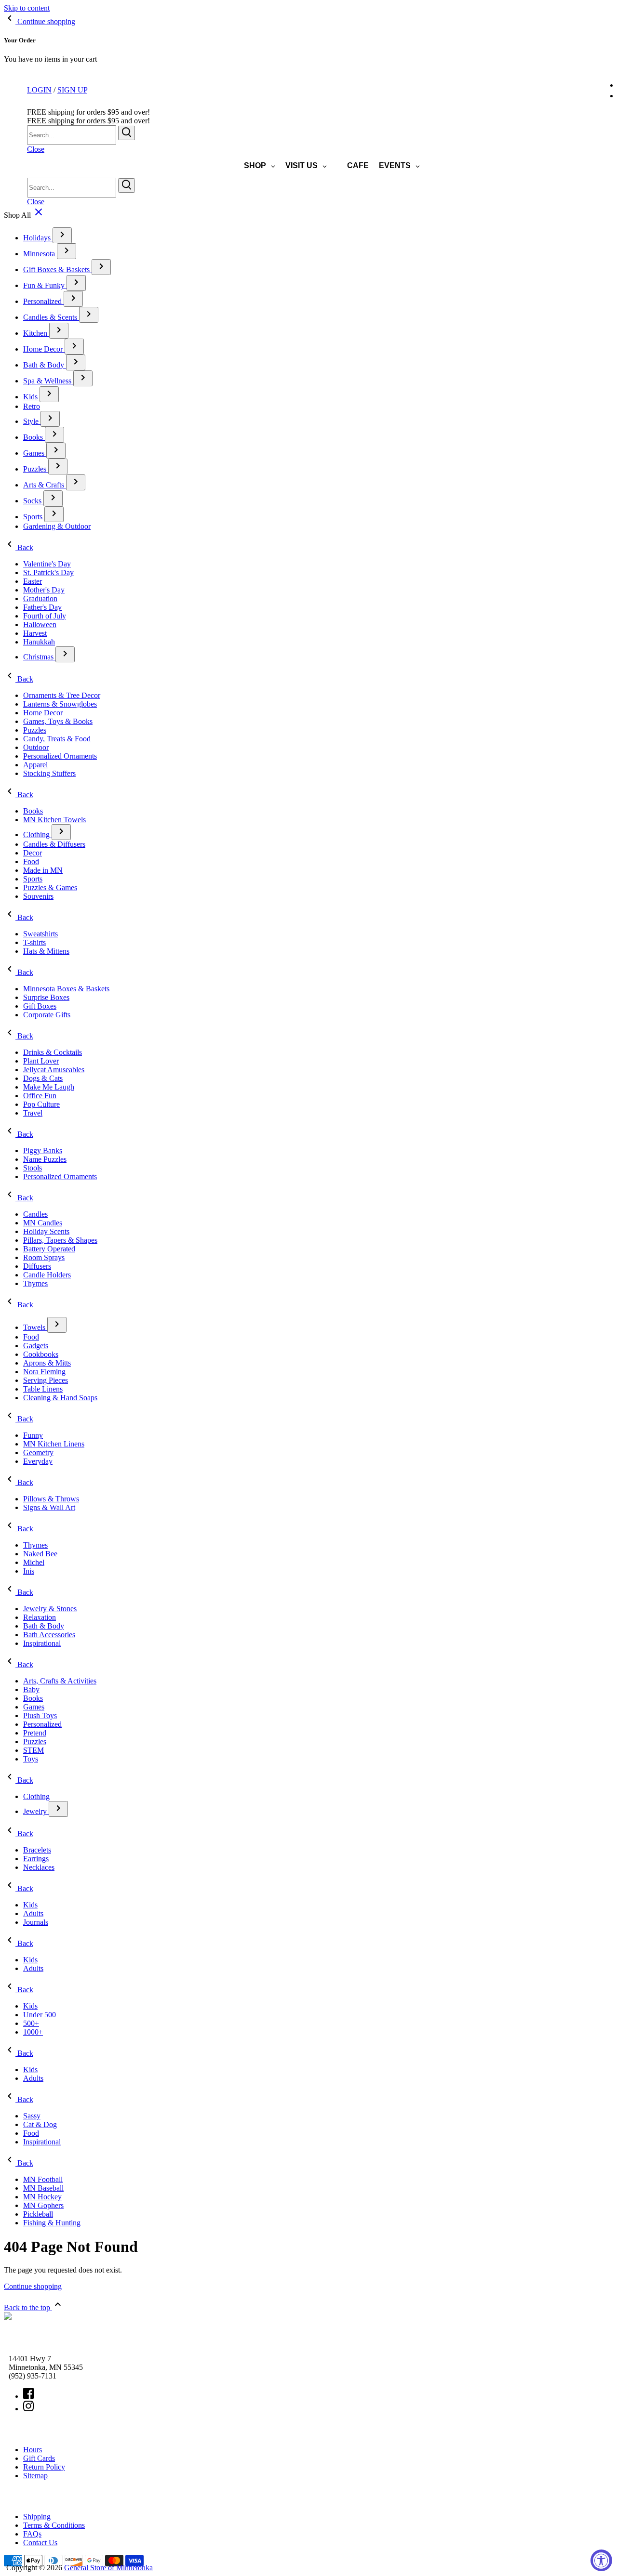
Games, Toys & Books (58, 721)
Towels (35, 1327)
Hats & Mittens (46, 951)
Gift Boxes (40, 1006)
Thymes (35, 1283)
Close (36, 149)
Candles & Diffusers (54, 844)
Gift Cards (39, 2458)
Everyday (38, 1461)
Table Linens (43, 1389)
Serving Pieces (46, 1380)
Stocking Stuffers (49, 773)
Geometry (38, 1452)
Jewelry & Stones (50, 1609)
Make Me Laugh (49, 1087)
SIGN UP (72, 90)
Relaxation (40, 1617)
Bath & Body (45, 365)
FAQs (32, 2534)
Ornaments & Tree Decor (62, 695)
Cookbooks (41, 1354)
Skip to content (27, 8)
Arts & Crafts (45, 485)
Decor (33, 853)
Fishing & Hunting (52, 2223)
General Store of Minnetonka (108, 2568)
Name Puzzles (45, 1159)
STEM (34, 1750)
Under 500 (40, 2015)
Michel (34, 1562)
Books (34, 437)
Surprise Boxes (46, 997)
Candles (35, 1214)
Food (31, 861)
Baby (31, 1689)
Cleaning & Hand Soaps (60, 1398)
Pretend (35, 1733)
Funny (33, 1435)
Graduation (40, 598)
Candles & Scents (51, 317)
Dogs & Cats (43, 1078)
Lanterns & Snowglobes (60, 704)
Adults (33, 1913)
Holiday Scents (46, 1231)
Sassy (32, 2116)
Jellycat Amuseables (54, 1070)
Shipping (37, 2517)
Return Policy (44, 2467)
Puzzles (36, 469)
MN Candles (43, 1223)
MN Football (43, 2179)
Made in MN (43, 870)
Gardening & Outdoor (57, 526)
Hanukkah (39, 642)
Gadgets (36, 1346)
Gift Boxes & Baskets (57, 269)
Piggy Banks (43, 1150)
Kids (31, 397)
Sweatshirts (40, 934)
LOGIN (39, 90)
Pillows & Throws (51, 1499)
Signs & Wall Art (49, 1507)
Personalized (43, 301)
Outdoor (36, 747)
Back (24, 547)
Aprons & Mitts (47, 1363)
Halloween (40, 624)
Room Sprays (44, 1257)
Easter (33, 581)
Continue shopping (33, 2286)
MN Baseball (43, 2188)
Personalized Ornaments (60, 756)
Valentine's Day (47, 564)
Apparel (35, 765)
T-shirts (34, 942)
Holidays (38, 238)
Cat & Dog (40, 2124)
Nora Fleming (44, 1372)
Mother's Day (44, 590)
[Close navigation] (39, 215)
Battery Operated (49, 1249)
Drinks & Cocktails (53, 1052)
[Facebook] (28, 2396)
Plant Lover (41, 1061)
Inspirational (42, 1643)
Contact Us (40, 2543)
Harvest (35, 633)
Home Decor (44, 349)
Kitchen (36, 333)
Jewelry (36, 1811)
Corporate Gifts (47, 1015)
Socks (33, 501)
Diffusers (37, 1266)
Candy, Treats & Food (57, 739)
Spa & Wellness (48, 381)
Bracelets (37, 1850)
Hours (33, 2450)
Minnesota (40, 254)
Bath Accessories (49, 1635)
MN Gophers (43, 2205)
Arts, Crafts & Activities (60, 1681)
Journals (36, 1922)
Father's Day (42, 607)
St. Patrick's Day (48, 572)
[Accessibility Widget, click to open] (601, 2560)
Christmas (39, 657)
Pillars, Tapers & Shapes (60, 1240)
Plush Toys (40, 1715)
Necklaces (39, 1867)
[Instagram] (28, 2409)
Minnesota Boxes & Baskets (66, 989)
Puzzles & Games (50, 887)
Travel (33, 1113)
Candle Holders (47, 1275)
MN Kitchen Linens (54, 1444)
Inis (29, 1571)
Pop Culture (41, 1104)
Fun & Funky (45, 285)
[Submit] (127, 133)
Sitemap (35, 2476)
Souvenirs (38, 896)
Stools (33, 1168)
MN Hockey (42, 2197)
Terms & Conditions (54, 2525)
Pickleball (38, 2214)
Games (35, 453)
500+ (31, 2023)
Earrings (36, 1859)
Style (32, 421)
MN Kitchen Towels (54, 820)
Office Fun (40, 1096)
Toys (31, 1759)
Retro (32, 406)
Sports (34, 517)
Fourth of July (45, 616)
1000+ (33, 2032)
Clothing (37, 835)
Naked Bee (40, 1554)
